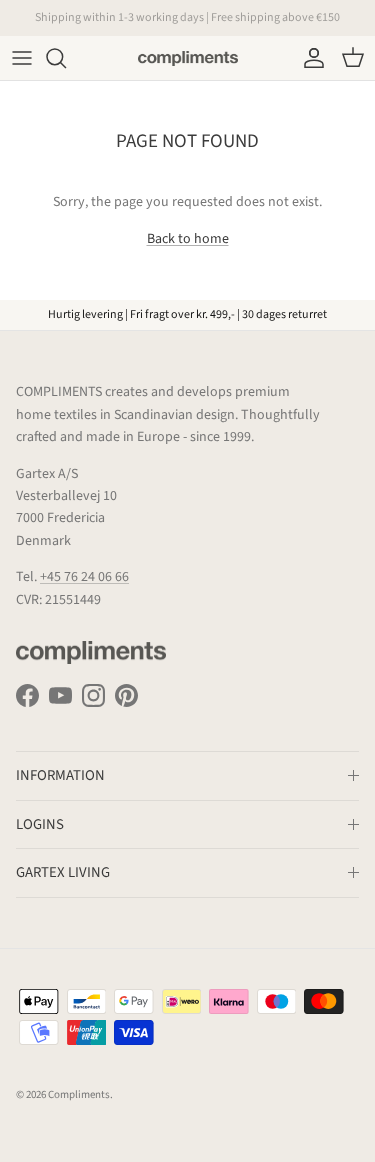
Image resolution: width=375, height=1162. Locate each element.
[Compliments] (188, 58)
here (289, 25)
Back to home (188, 239)
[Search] (66, 58)
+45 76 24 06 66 (84, 577)
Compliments (79, 1094)
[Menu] (22, 58)
